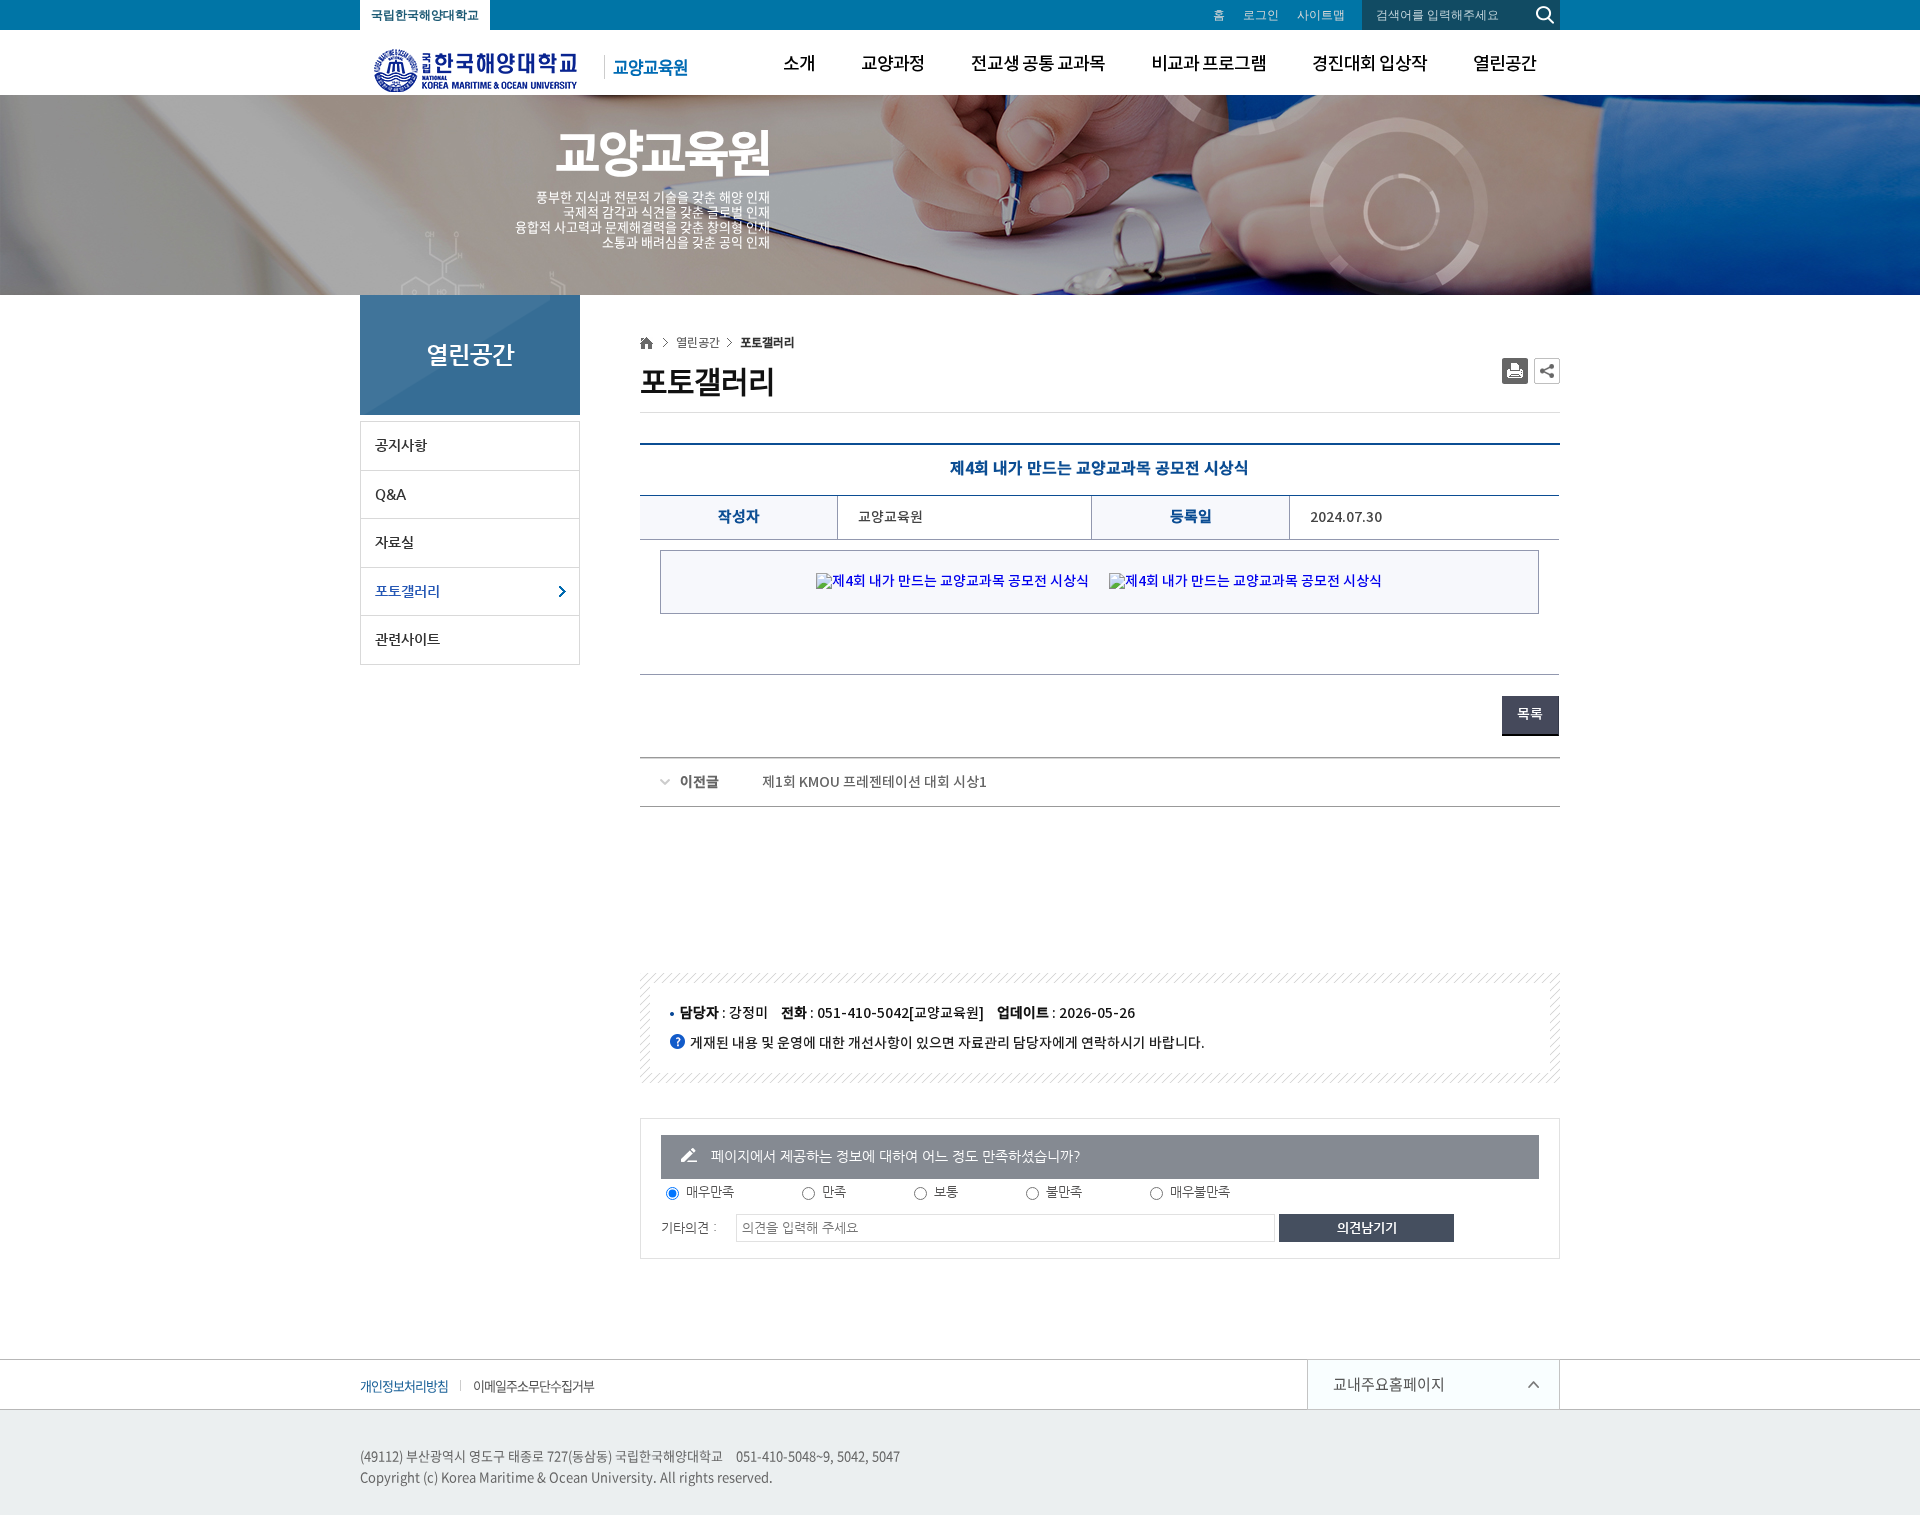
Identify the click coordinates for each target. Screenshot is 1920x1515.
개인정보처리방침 (404, 1385)
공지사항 (401, 445)
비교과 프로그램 (1208, 64)
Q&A (390, 494)
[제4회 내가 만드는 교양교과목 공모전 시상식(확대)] (945, 588)
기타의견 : (689, 1227)
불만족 (1064, 1191)
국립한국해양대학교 (425, 15)
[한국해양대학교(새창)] (476, 68)
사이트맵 (1321, 15)
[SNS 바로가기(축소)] (1547, 371)
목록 (1530, 714)
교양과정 (893, 64)
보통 (946, 1191)
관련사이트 (407, 639)
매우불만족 (1200, 1191)
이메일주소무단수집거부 (533, 1385)
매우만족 (710, 1191)
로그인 (1261, 15)
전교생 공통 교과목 (1038, 64)
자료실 (394, 542)
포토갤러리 (407, 591)
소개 (799, 64)
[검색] (1545, 15)
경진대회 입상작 (1369, 64)
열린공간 (1505, 64)
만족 (834, 1191)
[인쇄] (1515, 371)
